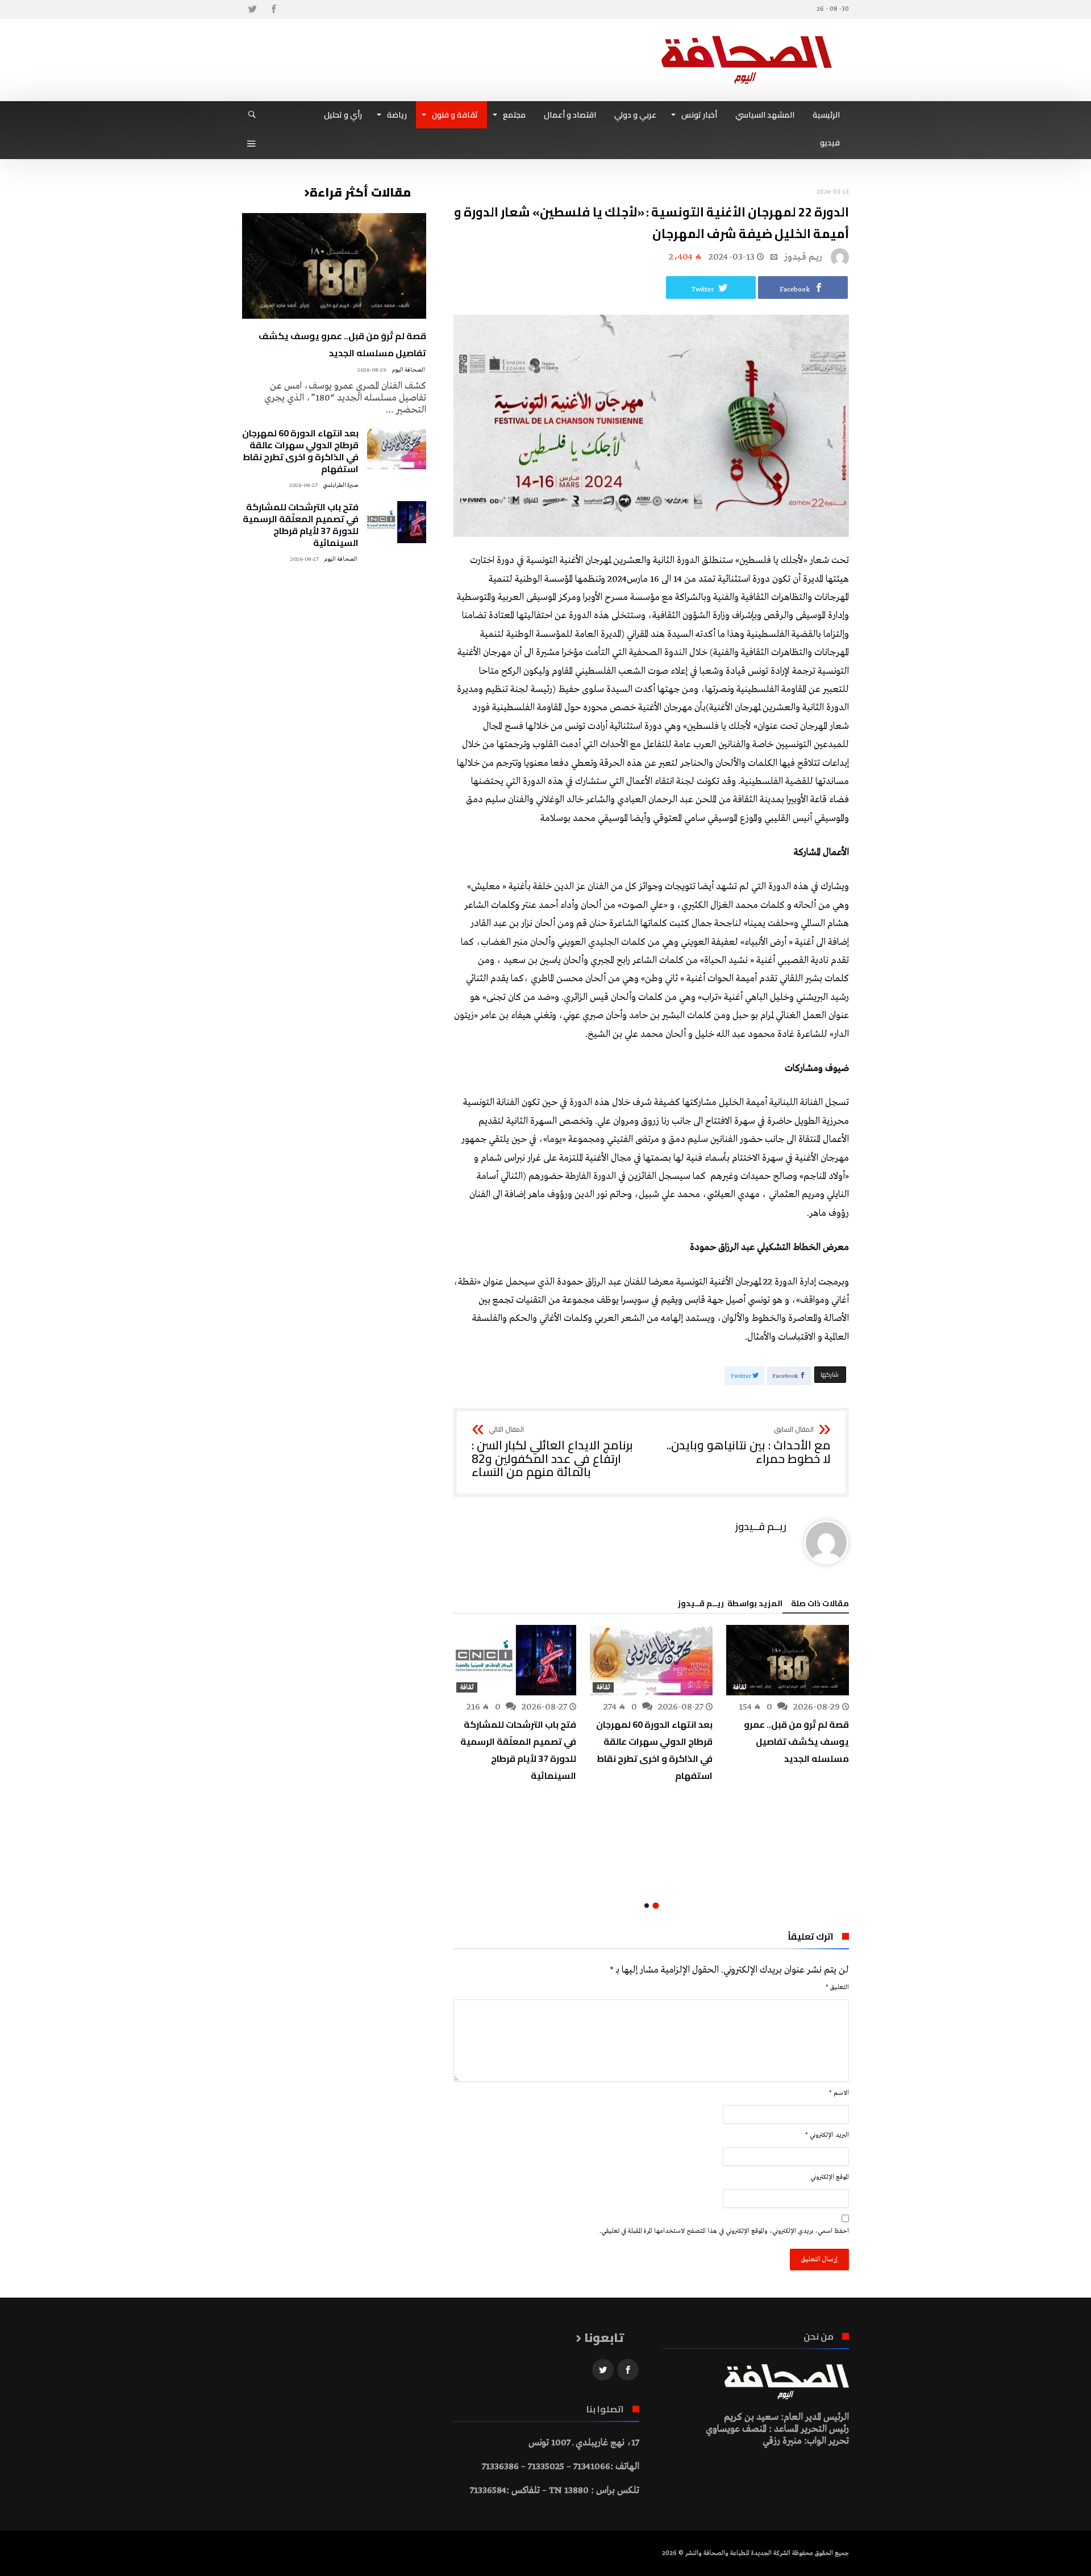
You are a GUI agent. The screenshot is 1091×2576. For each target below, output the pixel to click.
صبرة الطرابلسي (341, 485)
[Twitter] (252, 9)
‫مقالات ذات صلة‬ (820, 1605)
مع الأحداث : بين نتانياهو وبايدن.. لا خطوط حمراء (749, 1446)
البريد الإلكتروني (827, 2135)
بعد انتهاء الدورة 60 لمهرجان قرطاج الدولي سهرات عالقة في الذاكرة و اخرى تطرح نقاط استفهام (654, 1750)
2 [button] (647, 1906)
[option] (788, 1696)
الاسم (839, 2093)
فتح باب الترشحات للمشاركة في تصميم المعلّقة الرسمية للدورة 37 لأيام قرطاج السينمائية (518, 1750)
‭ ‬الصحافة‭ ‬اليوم (409, 370)
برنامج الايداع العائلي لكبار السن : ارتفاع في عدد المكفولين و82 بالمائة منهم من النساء (552, 1452)
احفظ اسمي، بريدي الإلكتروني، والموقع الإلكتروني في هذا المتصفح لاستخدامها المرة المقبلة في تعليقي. (724, 2231)
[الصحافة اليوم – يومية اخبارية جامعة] (747, 36)
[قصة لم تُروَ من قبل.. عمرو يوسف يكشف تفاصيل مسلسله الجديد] (788, 1660)
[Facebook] (273, 9)
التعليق (837, 1987)
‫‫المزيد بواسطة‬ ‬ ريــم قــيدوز (730, 1605)
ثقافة (740, 1687)
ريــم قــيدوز (803, 257)
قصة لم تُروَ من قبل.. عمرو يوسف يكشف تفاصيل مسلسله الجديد (796, 1741)
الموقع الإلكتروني (830, 2177)
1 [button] (655, 1906)
